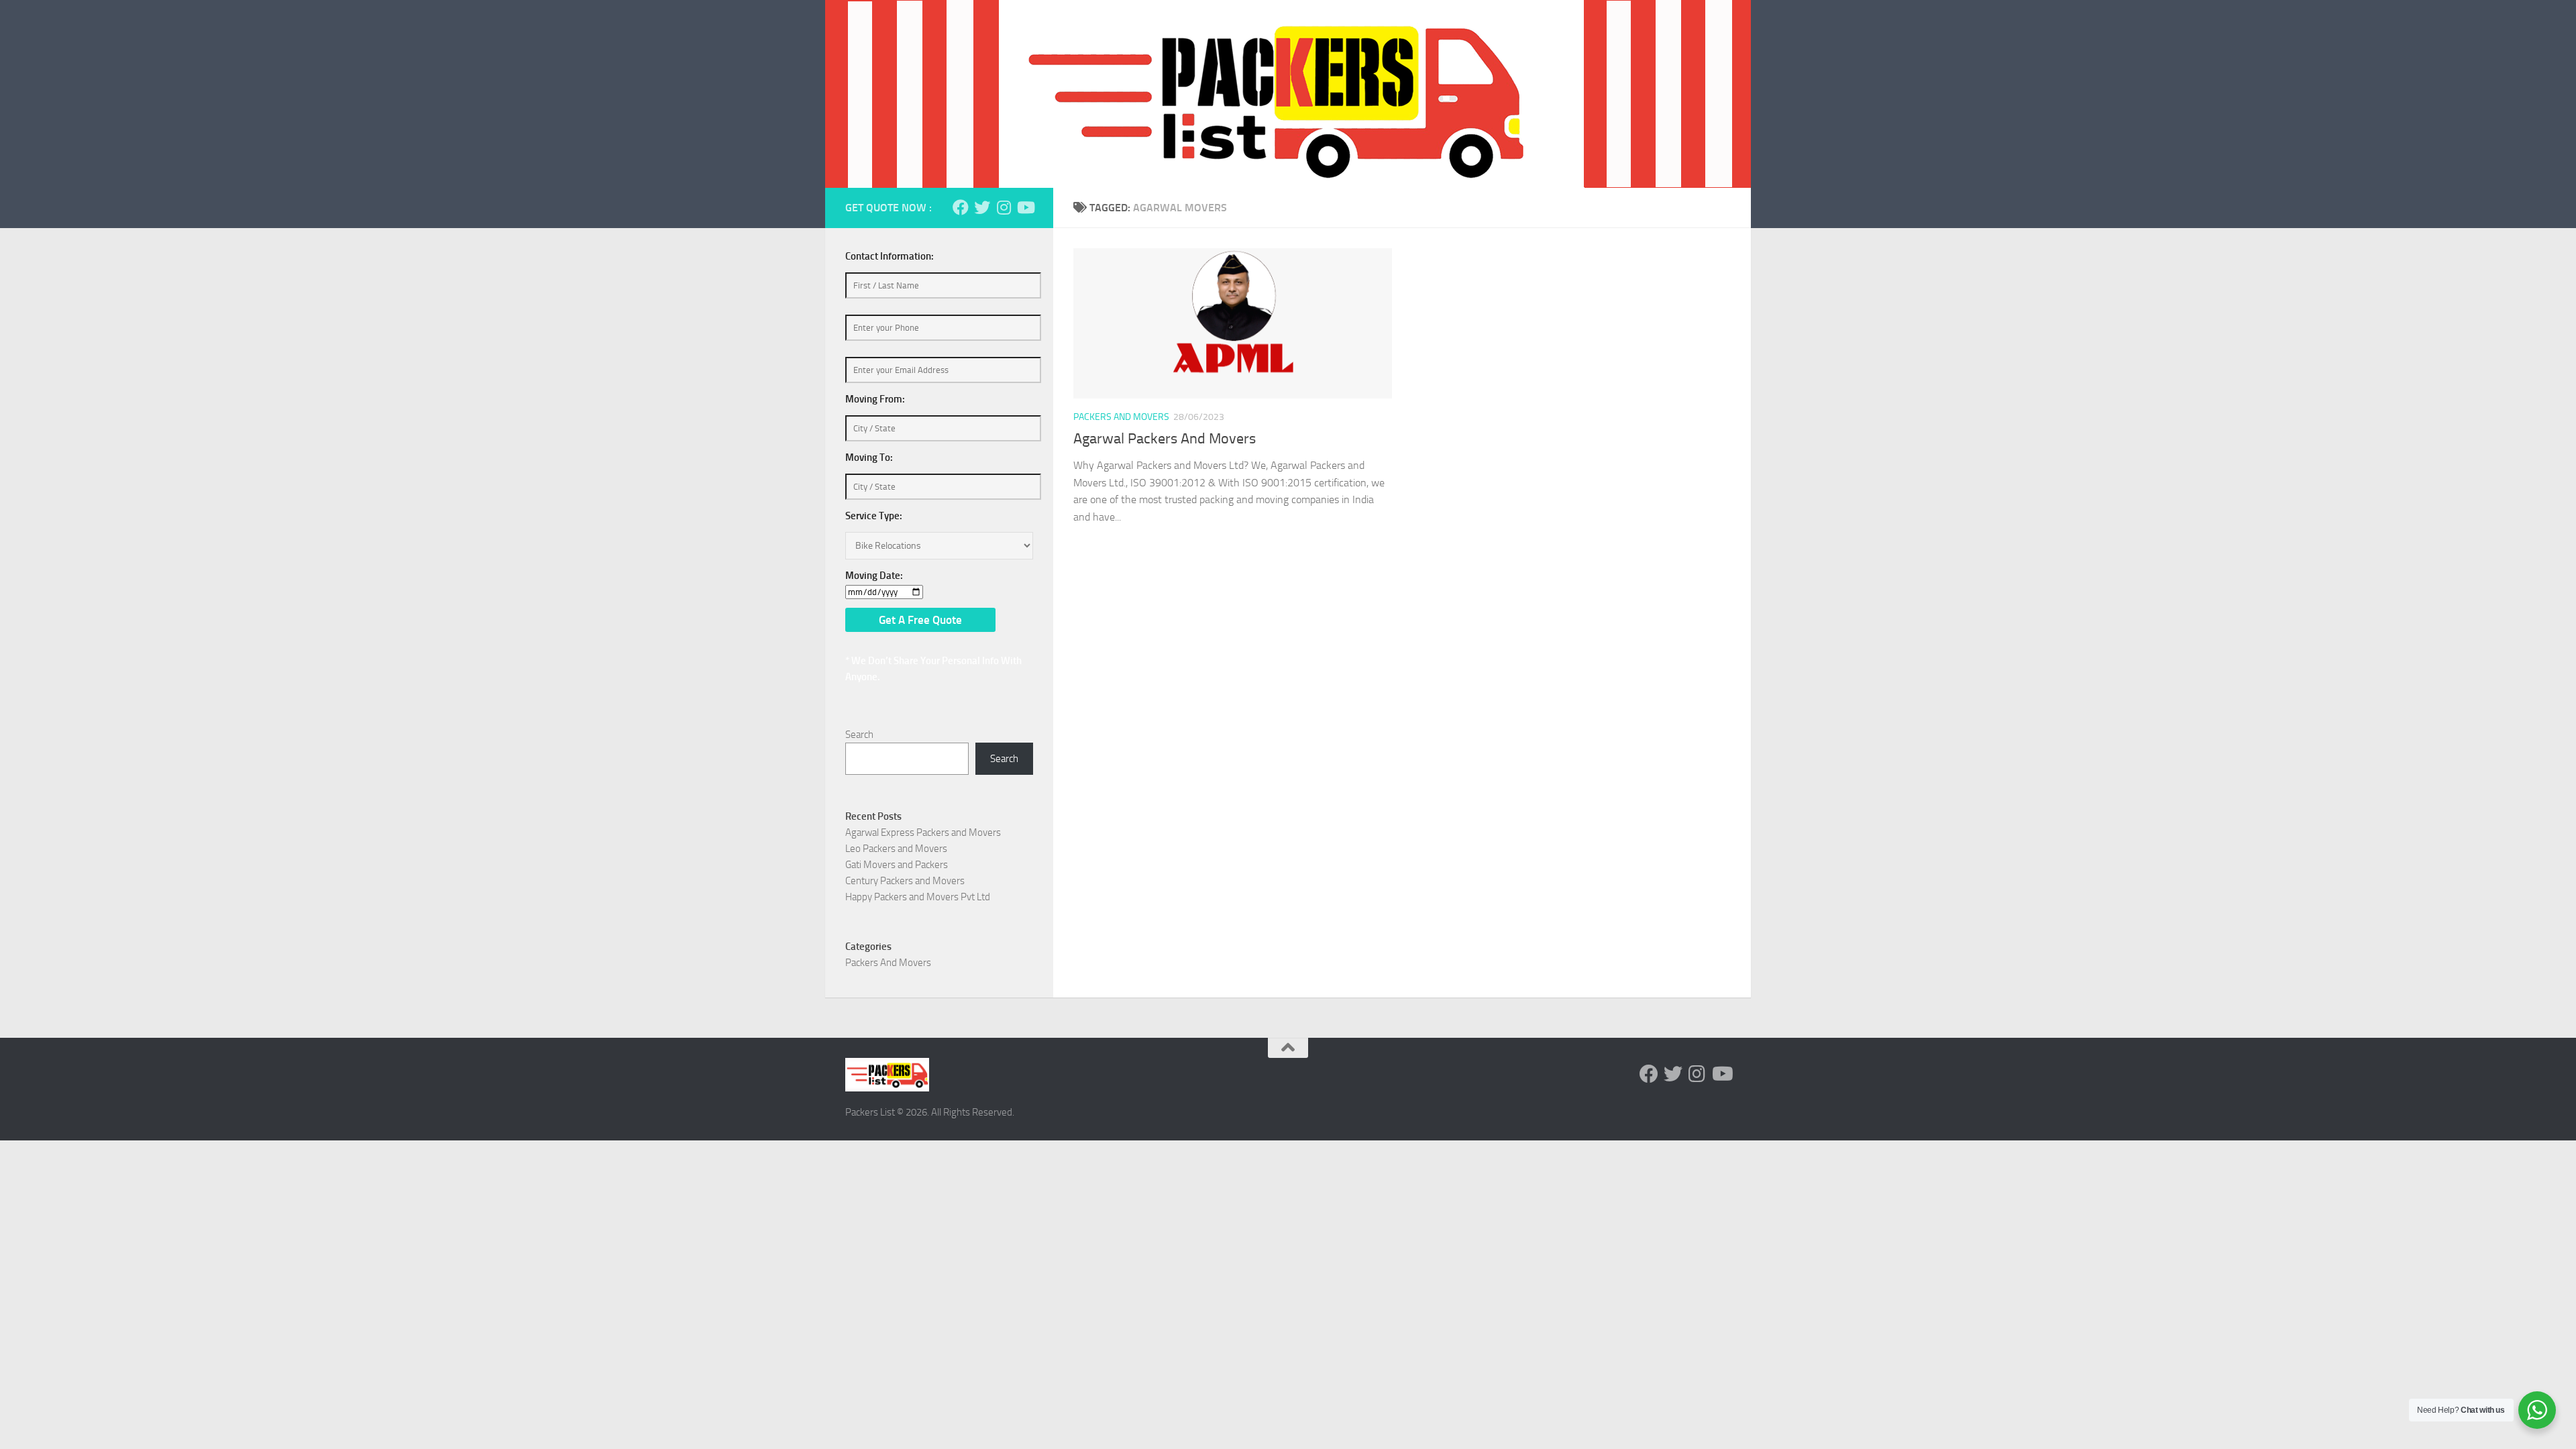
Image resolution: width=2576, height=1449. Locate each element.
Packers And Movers (1121, 417)
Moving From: (875, 399)
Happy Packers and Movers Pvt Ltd (918, 897)
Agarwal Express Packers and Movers (923, 833)
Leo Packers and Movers (896, 849)
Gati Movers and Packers (897, 865)
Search (859, 735)
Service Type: (874, 516)
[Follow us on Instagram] (1004, 207)
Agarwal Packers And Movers (1165, 439)
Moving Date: (874, 576)
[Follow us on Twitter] (982, 207)
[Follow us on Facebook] (961, 207)
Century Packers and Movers (905, 881)
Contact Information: (890, 256)
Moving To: (869, 458)
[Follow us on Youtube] (1025, 207)
